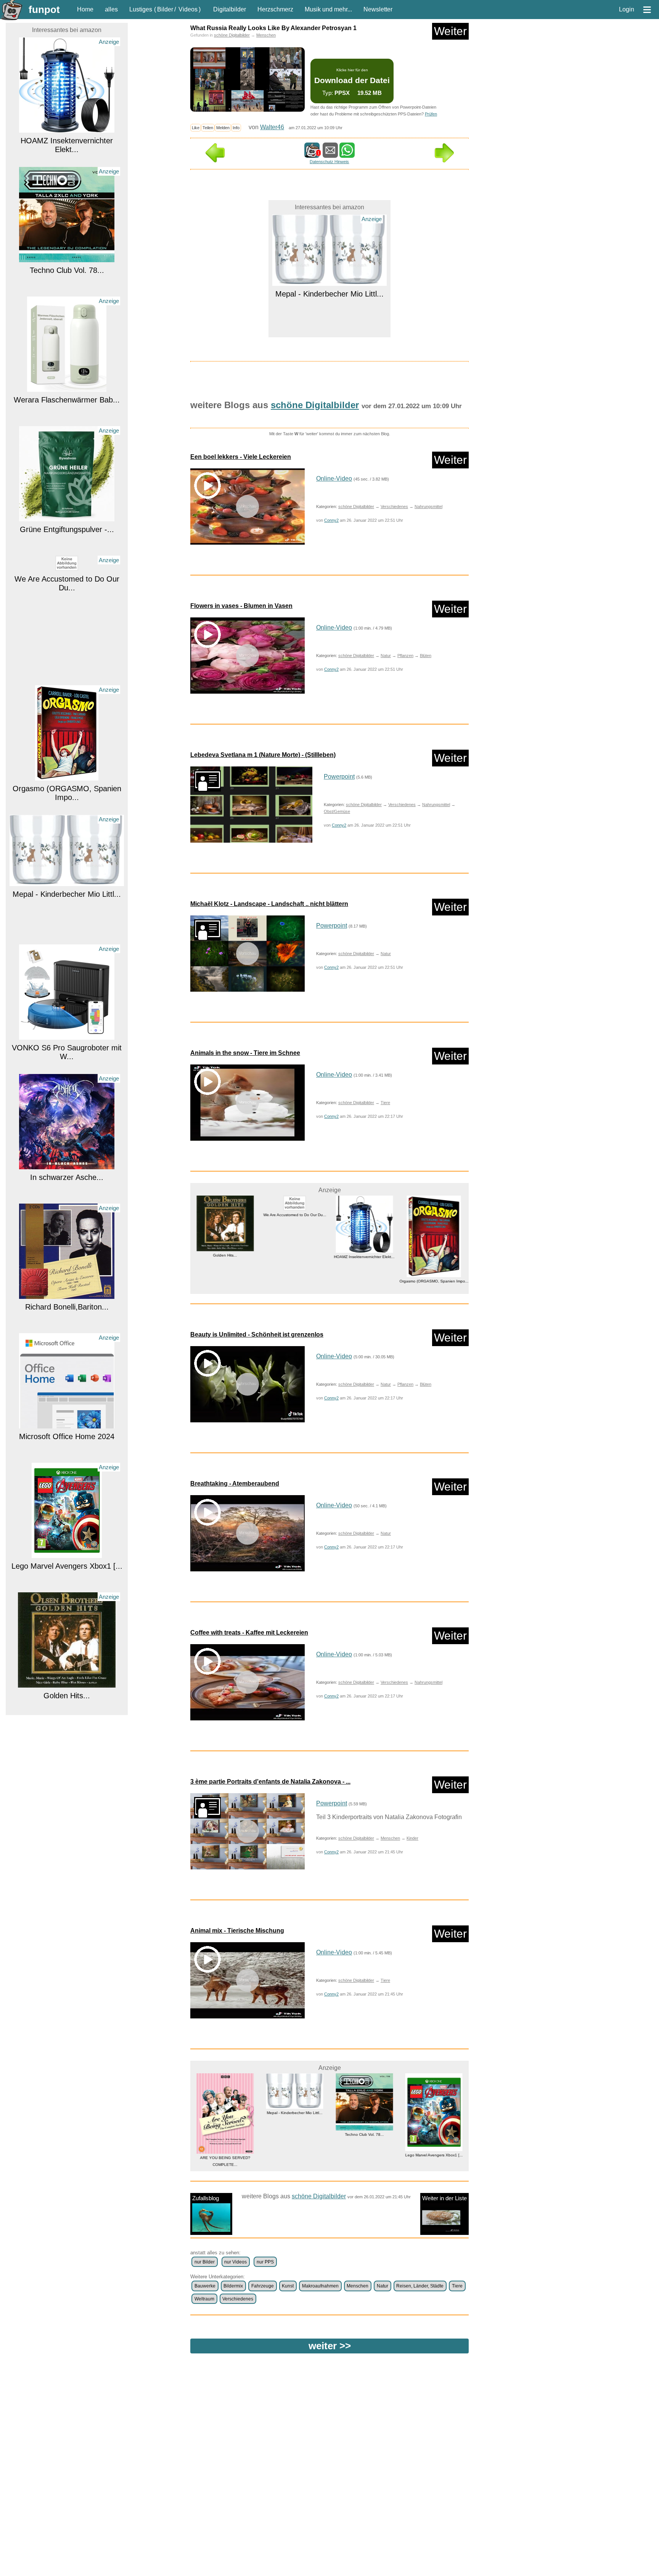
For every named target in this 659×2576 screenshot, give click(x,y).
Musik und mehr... (328, 9)
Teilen (208, 128)
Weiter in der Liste (444, 2198)
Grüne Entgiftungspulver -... (67, 430)
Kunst (288, 2286)
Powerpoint (339, 777)
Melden (223, 128)
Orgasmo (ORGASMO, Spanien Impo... (67, 693)
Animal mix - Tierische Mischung (237, 1931)
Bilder (165, 9)
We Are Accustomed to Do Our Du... (67, 483)
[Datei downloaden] (251, 805)
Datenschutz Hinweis (329, 162)
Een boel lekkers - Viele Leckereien (241, 457)
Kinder (412, 1838)
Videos (188, 9)
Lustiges (141, 9)
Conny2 (331, 520)
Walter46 (272, 127)
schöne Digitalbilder (232, 35)
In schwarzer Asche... (67, 1077)
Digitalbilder (230, 9)
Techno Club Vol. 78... (67, 170)
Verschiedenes (394, 507)
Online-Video (334, 478)
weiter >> (330, 2346)
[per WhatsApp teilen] (347, 154)
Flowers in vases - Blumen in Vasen (241, 606)
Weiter (450, 31)
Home (85, 9)
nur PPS (265, 2262)
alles (111, 9)
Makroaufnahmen (320, 2286)
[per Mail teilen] (330, 154)
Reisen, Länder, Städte (420, 2286)
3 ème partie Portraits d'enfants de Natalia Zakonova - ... (270, 1782)
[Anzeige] (67, 158)
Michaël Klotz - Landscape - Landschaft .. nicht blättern (269, 904)
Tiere (385, 1103)
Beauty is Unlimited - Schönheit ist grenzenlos (257, 1334)
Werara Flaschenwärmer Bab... (67, 300)
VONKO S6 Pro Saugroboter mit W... (67, 952)
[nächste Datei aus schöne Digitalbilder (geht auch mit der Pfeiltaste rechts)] (444, 160)
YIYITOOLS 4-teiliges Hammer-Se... (434, 2134)
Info (236, 128)
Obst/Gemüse (337, 811)
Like (196, 128)
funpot (44, 10)
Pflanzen (405, 656)
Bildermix (233, 2286)
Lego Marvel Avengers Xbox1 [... (67, 1466)
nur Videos (235, 2262)
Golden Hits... (67, 1596)
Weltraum (204, 2299)
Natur (386, 656)
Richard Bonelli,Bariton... (67, 1207)
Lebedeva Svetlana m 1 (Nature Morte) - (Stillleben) (263, 755)
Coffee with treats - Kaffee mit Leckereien (249, 1633)
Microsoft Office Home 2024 (67, 1337)
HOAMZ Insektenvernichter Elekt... (67, 45)
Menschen (266, 35)
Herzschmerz (275, 9)
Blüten (426, 656)
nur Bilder (205, 2262)
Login (627, 9)
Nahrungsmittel (428, 507)
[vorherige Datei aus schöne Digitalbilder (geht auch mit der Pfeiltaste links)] (215, 160)
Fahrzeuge (263, 2286)
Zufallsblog (206, 2198)
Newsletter (378, 9)
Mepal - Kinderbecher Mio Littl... (67, 794)
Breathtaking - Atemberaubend (235, 1484)
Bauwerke (205, 2286)
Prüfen (431, 114)
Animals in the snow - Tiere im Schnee (245, 1053)
